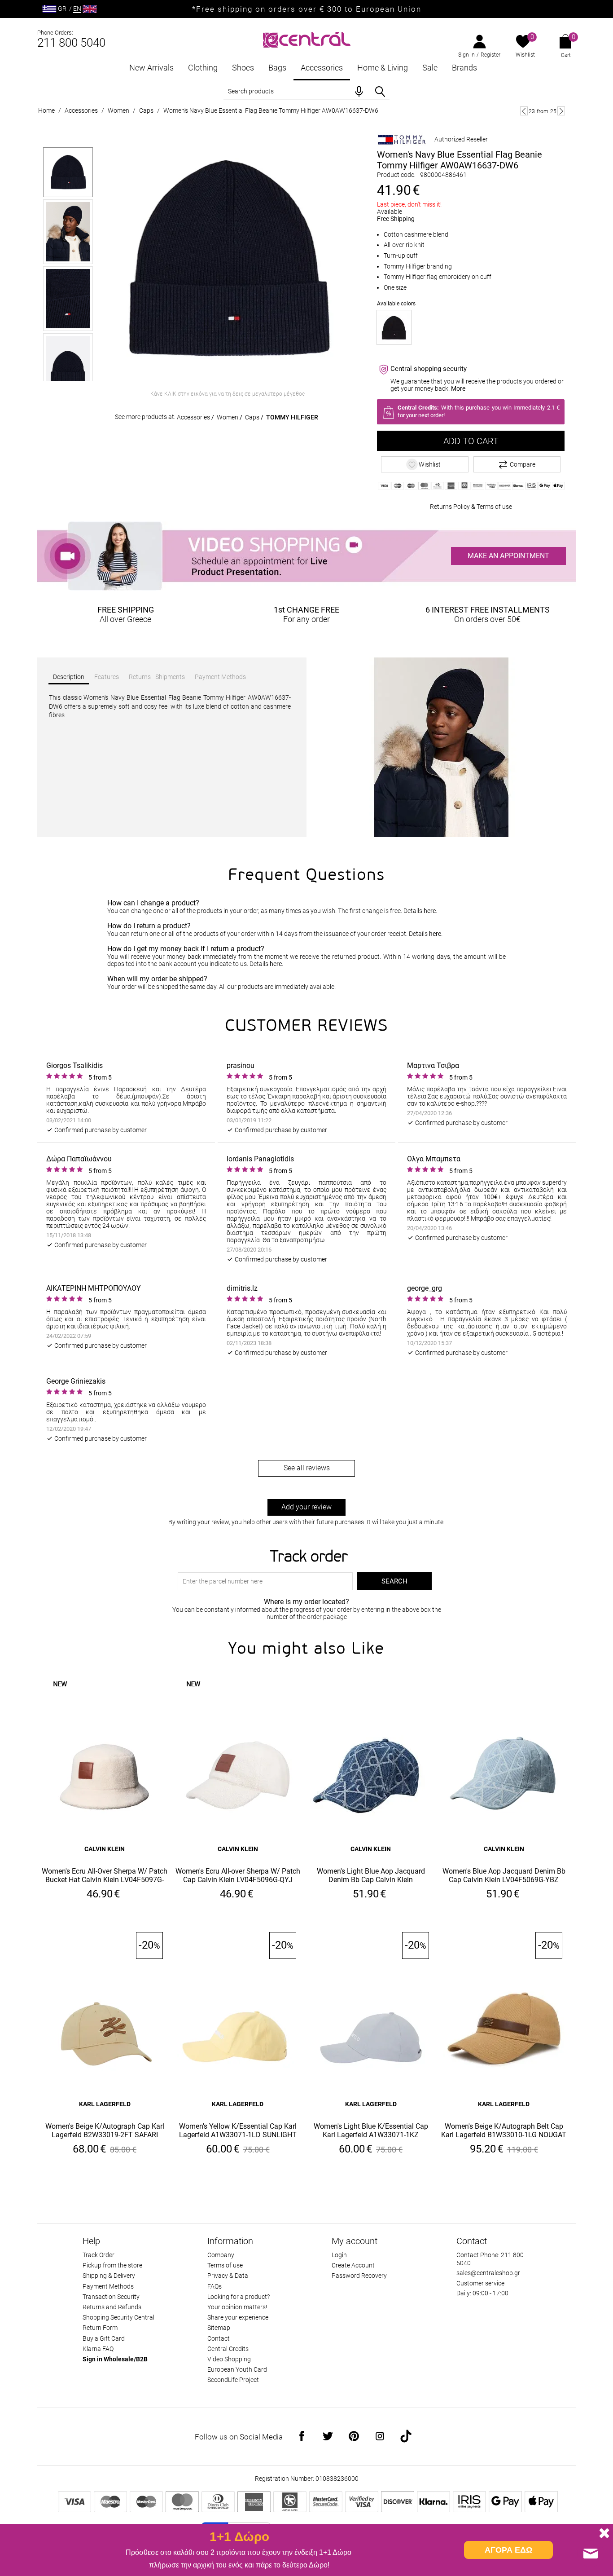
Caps (146, 110)
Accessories (322, 68)
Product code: (396, 175)
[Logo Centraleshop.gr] (307, 39)
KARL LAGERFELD (105, 2104)
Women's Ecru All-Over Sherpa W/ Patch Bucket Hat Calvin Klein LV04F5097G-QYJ (105, 1876)
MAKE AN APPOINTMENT (508, 556)
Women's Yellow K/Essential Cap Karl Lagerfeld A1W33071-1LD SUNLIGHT (238, 2130)
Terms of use (494, 507)
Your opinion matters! (237, 2307)
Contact (219, 2338)
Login (339, 2255)
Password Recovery (359, 2276)
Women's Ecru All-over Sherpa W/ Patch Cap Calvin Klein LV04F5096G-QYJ (238, 1875)
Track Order (99, 2255)
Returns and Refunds (112, 2307)
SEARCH (394, 1581)
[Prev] (524, 111)
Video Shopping (229, 2359)
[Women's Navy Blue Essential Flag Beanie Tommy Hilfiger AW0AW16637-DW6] (228, 259)
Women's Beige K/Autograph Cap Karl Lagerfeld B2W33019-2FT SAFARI (105, 2130)
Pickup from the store (112, 2265)
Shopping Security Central (118, 2317)
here (430, 911)
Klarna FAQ (98, 2349)
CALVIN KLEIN (105, 1849)
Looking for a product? (239, 2297)
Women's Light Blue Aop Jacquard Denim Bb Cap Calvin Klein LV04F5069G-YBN (371, 1876)
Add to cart (471, 441)
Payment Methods (108, 2286)
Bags (277, 68)
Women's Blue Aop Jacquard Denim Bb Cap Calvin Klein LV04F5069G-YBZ (504, 1875)
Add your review (306, 1507)
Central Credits (228, 2349)
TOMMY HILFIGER (292, 417)
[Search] (380, 92)
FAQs (215, 2286)
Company (221, 2255)
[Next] (561, 111)
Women (118, 110)
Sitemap (219, 2328)
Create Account (353, 2265)
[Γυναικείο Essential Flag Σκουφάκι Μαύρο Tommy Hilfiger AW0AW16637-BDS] (394, 327)
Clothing (203, 68)
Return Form (100, 2328)
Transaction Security (111, 2297)
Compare (523, 464)
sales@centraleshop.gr (488, 2273)
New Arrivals (151, 68)
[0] (523, 42)
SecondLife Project (233, 2380)
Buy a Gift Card (104, 2338)
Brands (464, 68)
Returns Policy (450, 507)
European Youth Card (237, 2369)
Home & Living (383, 68)
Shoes (243, 68)
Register (490, 55)
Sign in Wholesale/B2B (115, 2359)
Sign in (466, 55)
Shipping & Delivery (109, 2276)
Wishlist (525, 55)
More (458, 388)
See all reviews (307, 1468)
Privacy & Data (228, 2276)
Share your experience (238, 2317)
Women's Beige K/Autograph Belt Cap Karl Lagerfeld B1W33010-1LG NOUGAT (504, 2130)
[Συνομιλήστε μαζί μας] (591, 2554)
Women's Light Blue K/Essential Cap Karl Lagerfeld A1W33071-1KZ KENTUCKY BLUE (371, 2131)
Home (46, 110)
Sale (430, 68)
